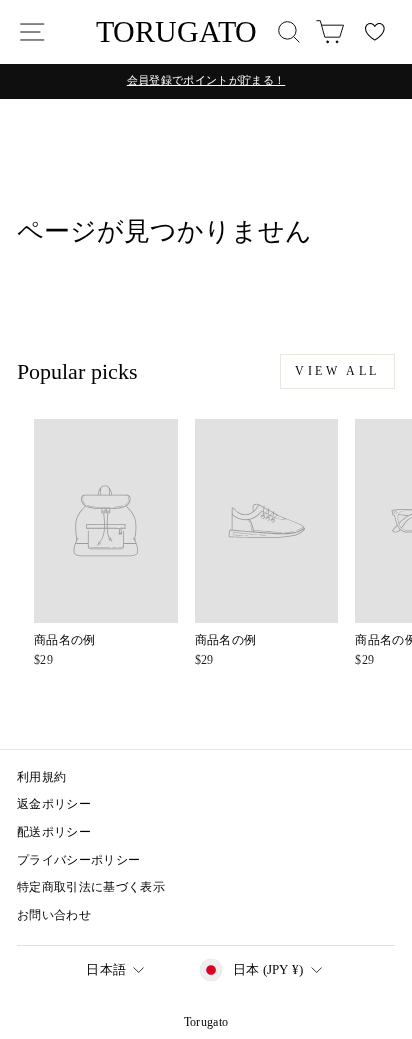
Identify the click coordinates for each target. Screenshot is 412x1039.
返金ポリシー (54, 804)
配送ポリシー (54, 832)
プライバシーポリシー (78, 860)
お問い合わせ (54, 915)
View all (337, 371)
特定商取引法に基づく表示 (91, 887)
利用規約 (41, 777)
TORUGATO (176, 31)
